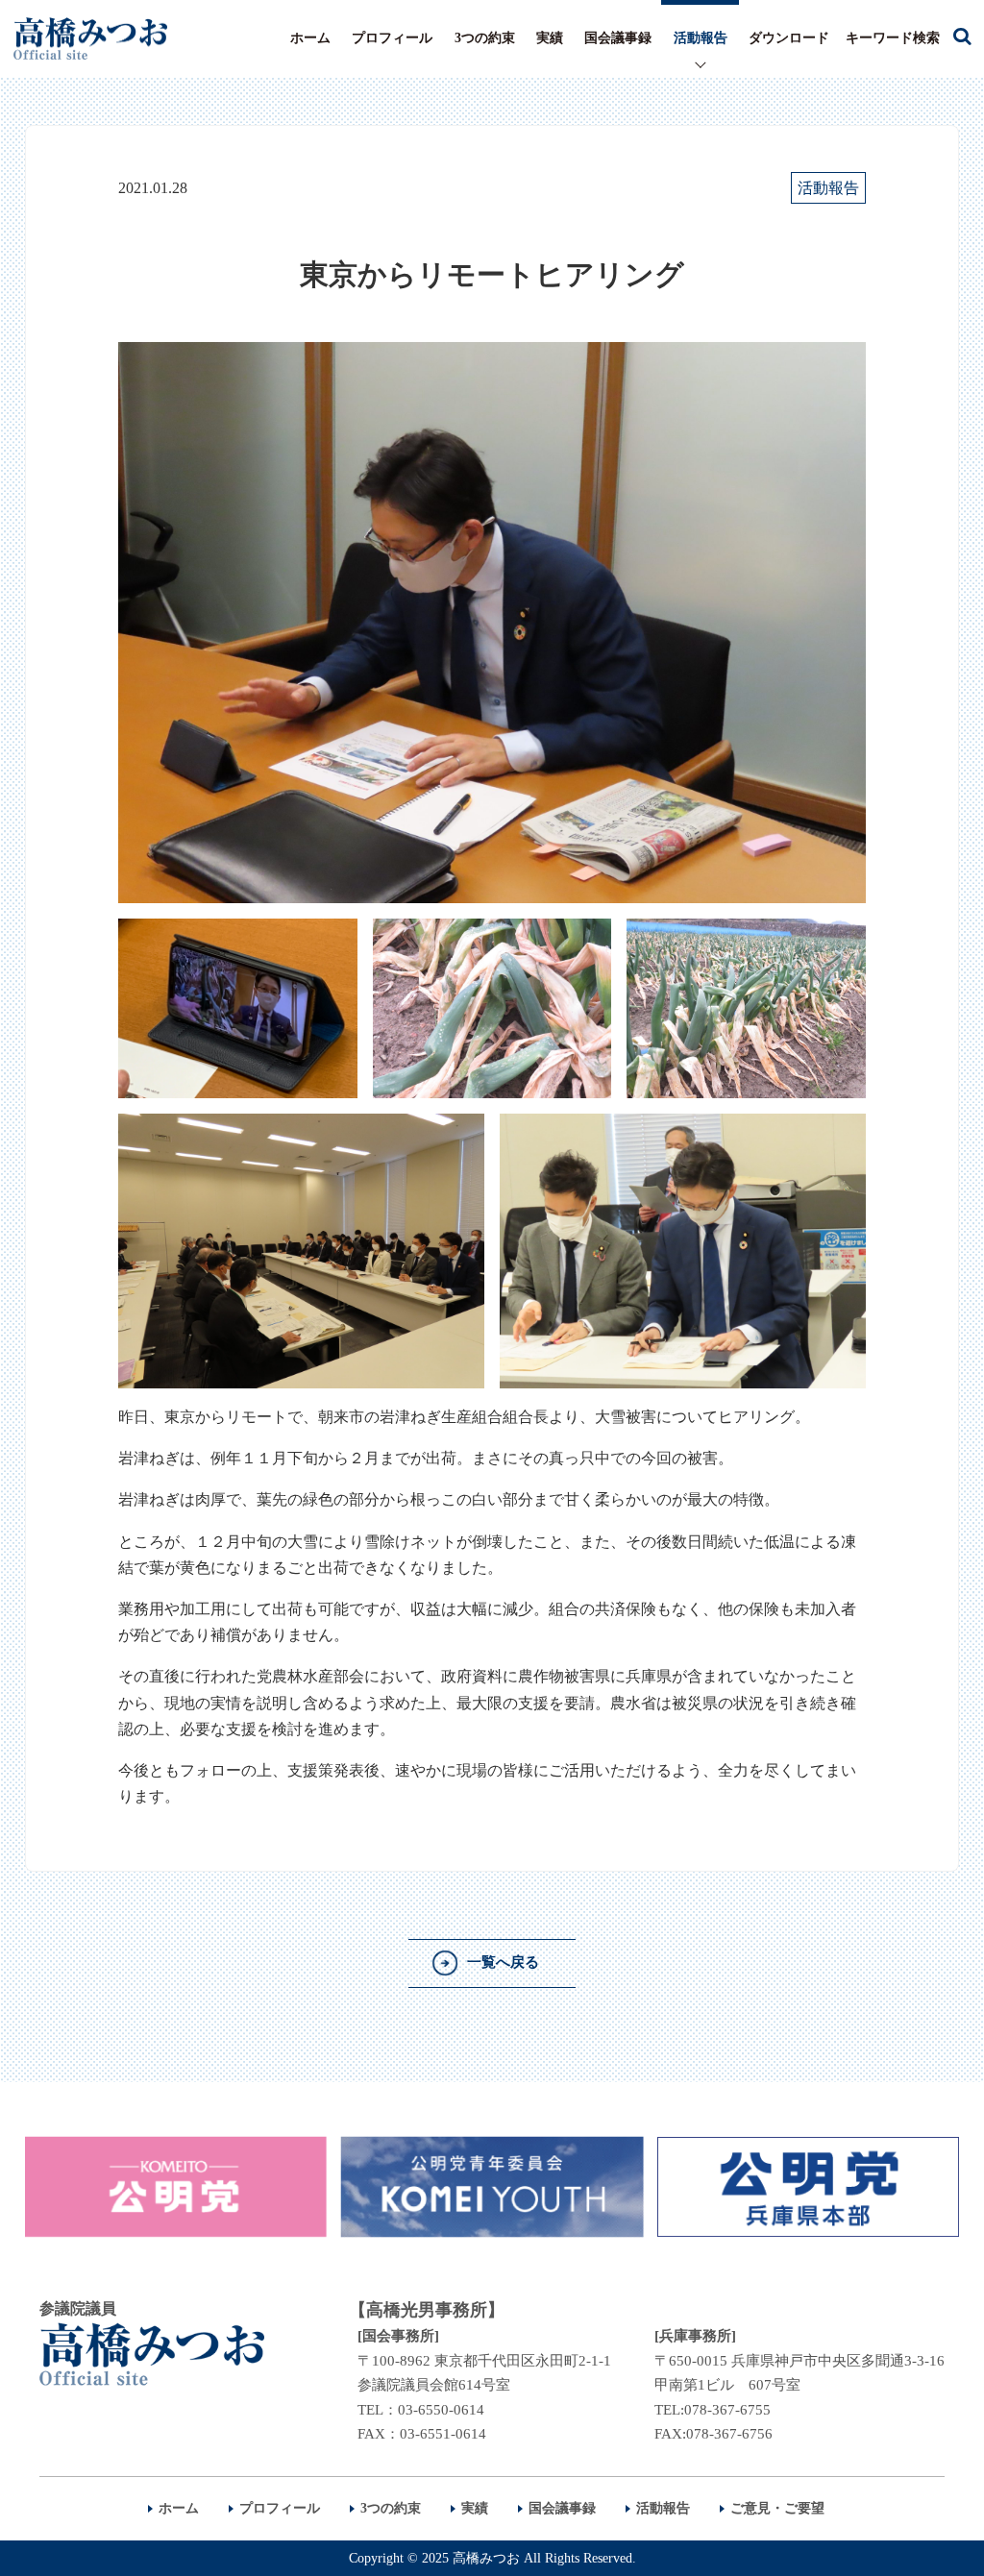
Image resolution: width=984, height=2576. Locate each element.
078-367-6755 (727, 2410)
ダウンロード (789, 38)
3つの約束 (485, 38)
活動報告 (701, 38)
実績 (550, 38)
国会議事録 (618, 38)
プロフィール (392, 38)
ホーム (310, 38)
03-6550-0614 (441, 2410)
